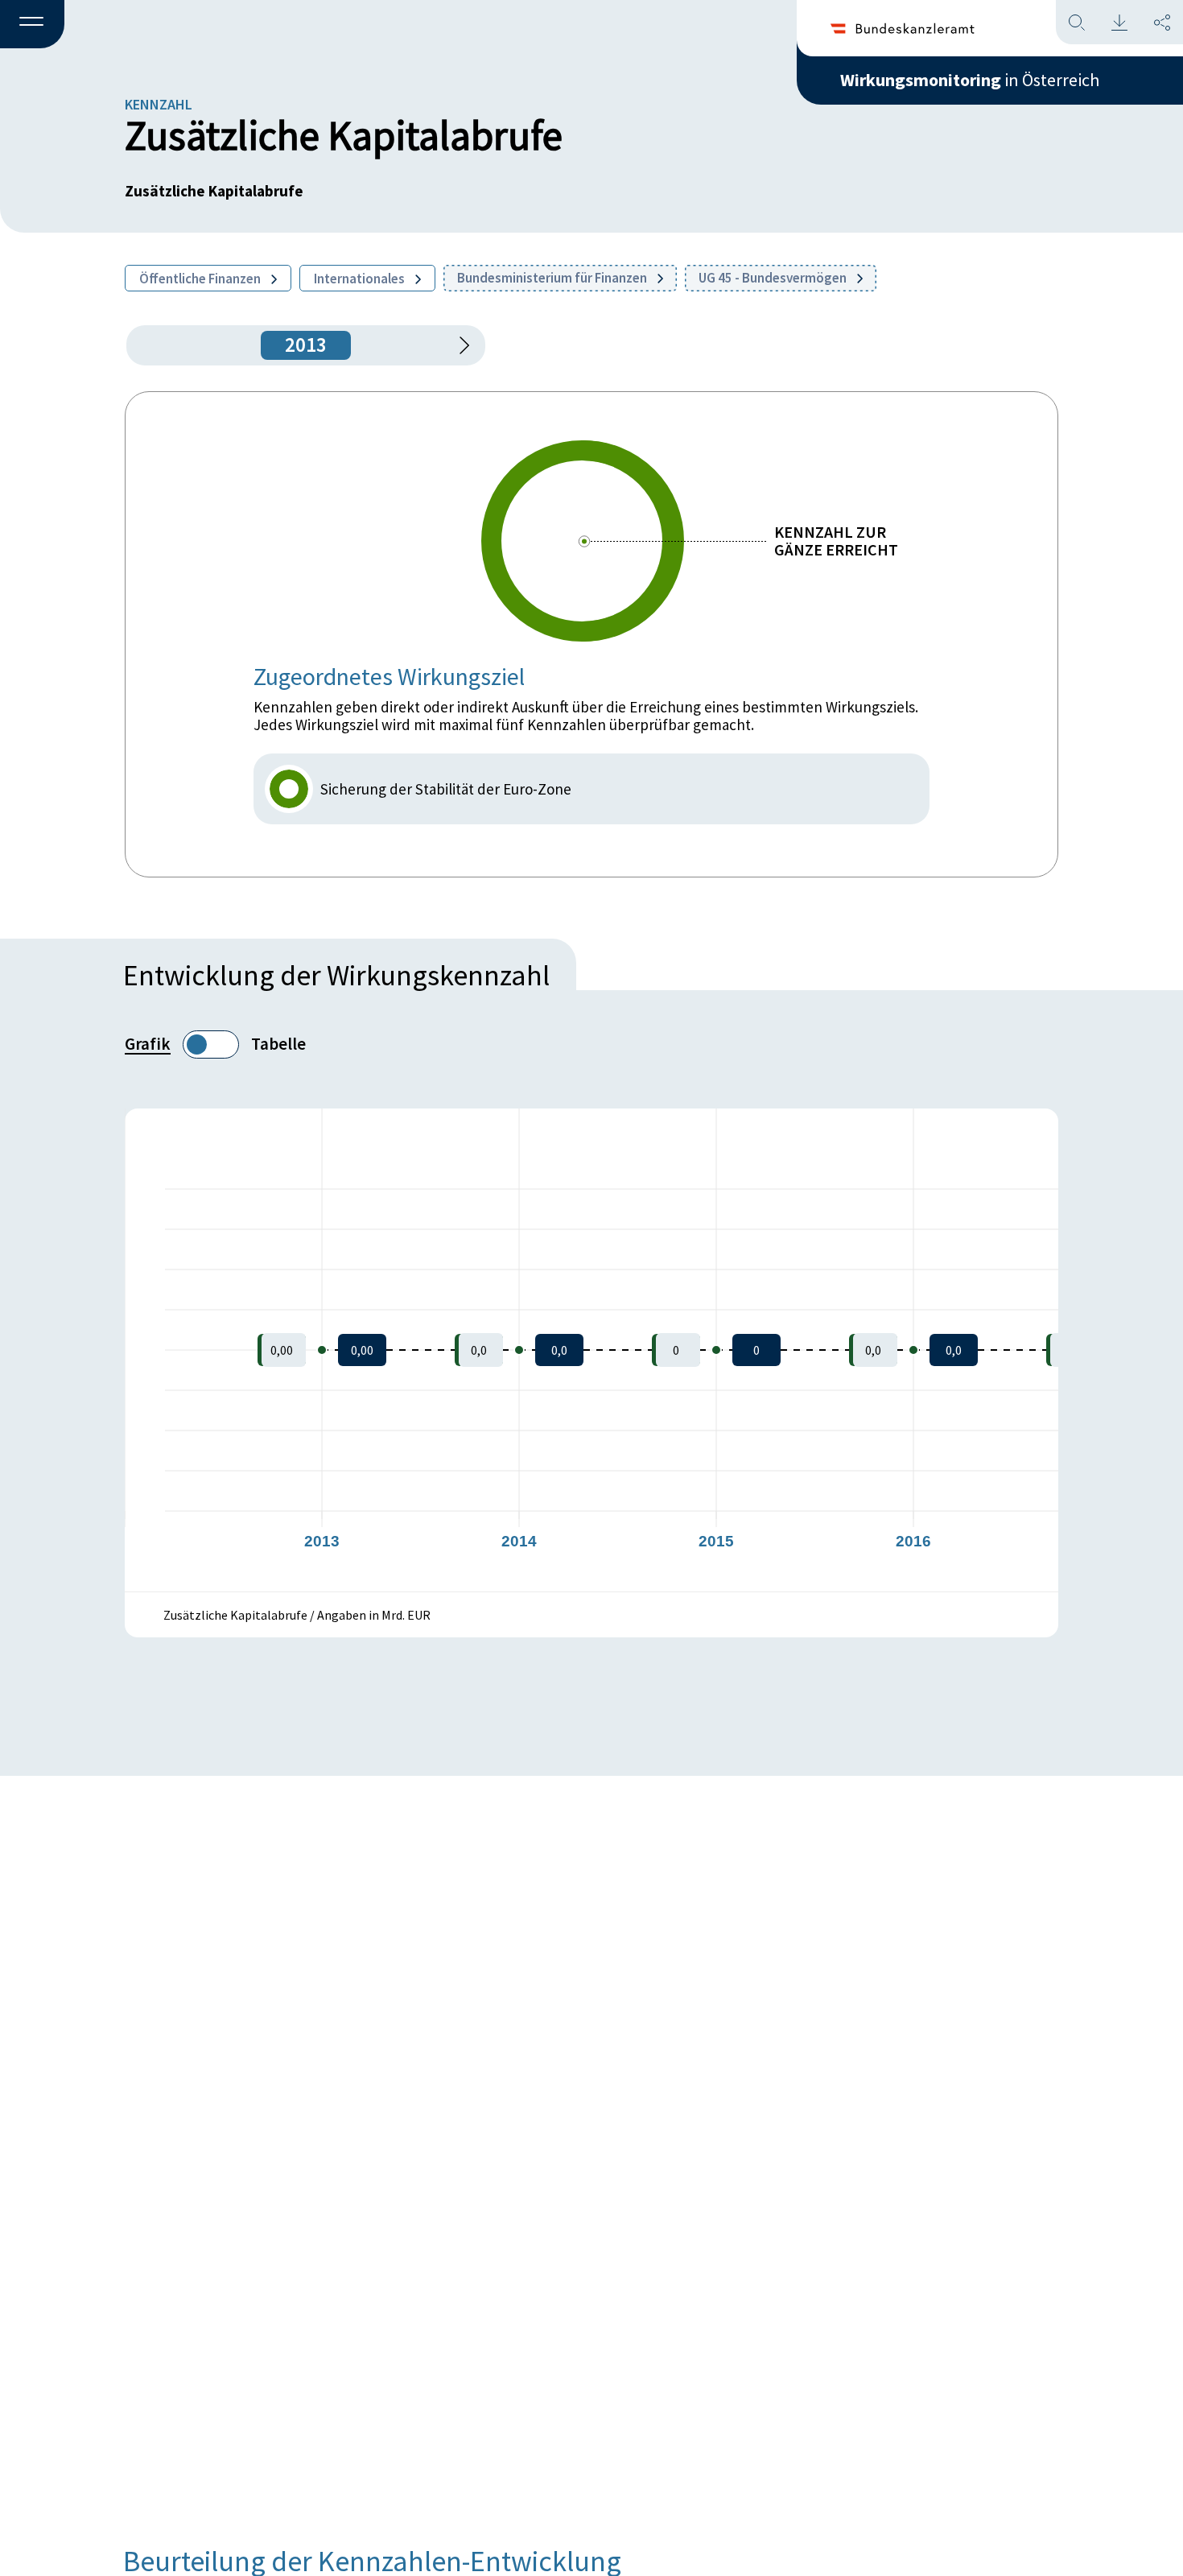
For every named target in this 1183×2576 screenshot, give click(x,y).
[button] (32, 25)
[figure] (591, 1350)
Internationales (361, 279)
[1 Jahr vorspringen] (459, 345)
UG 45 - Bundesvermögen (774, 278)
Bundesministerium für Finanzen (553, 278)
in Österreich (970, 80)
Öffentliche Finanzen (201, 279)
